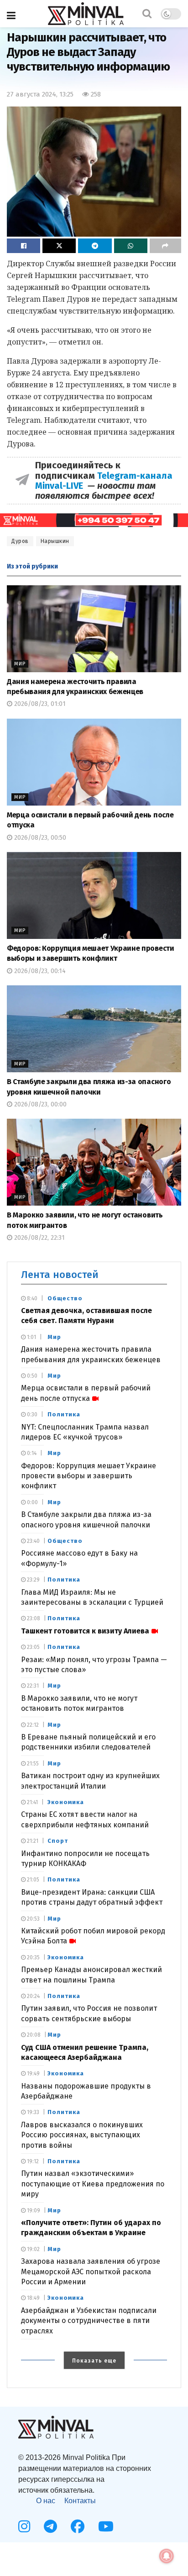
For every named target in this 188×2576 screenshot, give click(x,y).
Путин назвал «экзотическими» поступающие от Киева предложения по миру (93, 2184)
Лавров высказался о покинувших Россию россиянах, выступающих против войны (82, 2135)
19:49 (33, 2074)
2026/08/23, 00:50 (39, 838)
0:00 (32, 1502)
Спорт (58, 1841)
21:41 (32, 1802)
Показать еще (94, 2361)
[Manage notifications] (167, 2556)
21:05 (32, 1880)
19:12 (32, 2161)
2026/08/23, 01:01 (39, 704)
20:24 (33, 1996)
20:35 (33, 1957)
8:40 (31, 1298)
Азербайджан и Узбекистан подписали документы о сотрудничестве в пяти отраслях (89, 2321)
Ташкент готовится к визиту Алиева (85, 1631)
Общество (65, 1298)
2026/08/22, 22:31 (39, 1238)
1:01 (31, 1337)
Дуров (20, 541)
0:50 (31, 1376)
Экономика (66, 1802)
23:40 (33, 1541)
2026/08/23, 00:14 (39, 971)
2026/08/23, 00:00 (39, 1104)
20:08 (33, 2035)
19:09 (33, 2211)
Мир (20, 664)
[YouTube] (106, 2526)
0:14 (31, 1453)
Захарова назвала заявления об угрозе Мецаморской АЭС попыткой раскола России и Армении (91, 2272)
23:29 (33, 1580)
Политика (64, 1414)
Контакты (80, 2501)
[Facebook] (78, 2526)
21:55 (32, 1764)
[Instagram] (24, 2526)
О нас (46, 2501)
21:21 (32, 1841)
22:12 (32, 1725)
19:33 (32, 2112)
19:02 (33, 2249)
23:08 (33, 1618)
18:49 (33, 2298)
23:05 (33, 1647)
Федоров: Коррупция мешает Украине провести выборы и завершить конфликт (89, 1476)
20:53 (33, 1919)
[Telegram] (50, 2526)
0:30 (31, 1415)
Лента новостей (60, 1275)
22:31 (32, 1686)
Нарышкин (55, 541)
